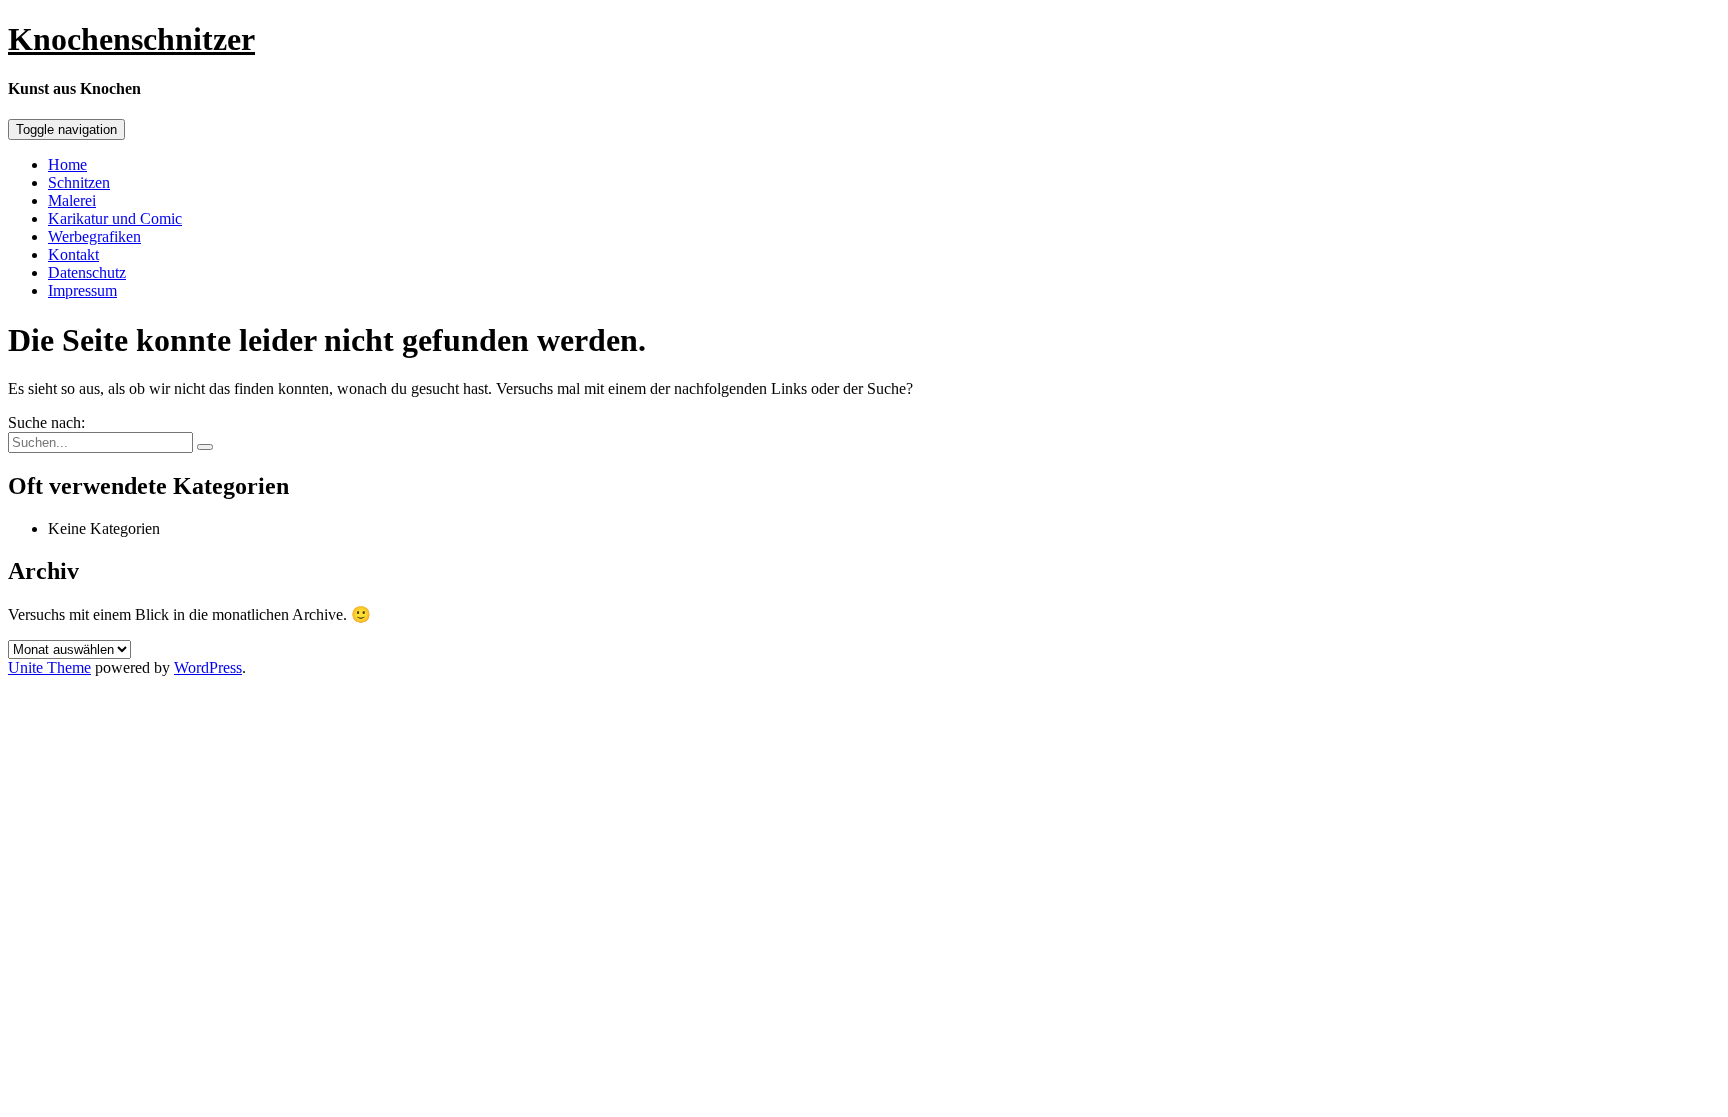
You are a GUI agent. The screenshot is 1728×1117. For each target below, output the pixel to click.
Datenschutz (87, 272)
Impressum (82, 290)
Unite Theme (49, 667)
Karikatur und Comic (115, 218)
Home (67, 164)
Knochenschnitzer (131, 39)
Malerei (72, 200)
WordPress (208, 667)
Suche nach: (46, 422)
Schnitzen (79, 182)
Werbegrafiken (94, 236)
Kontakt (73, 254)
